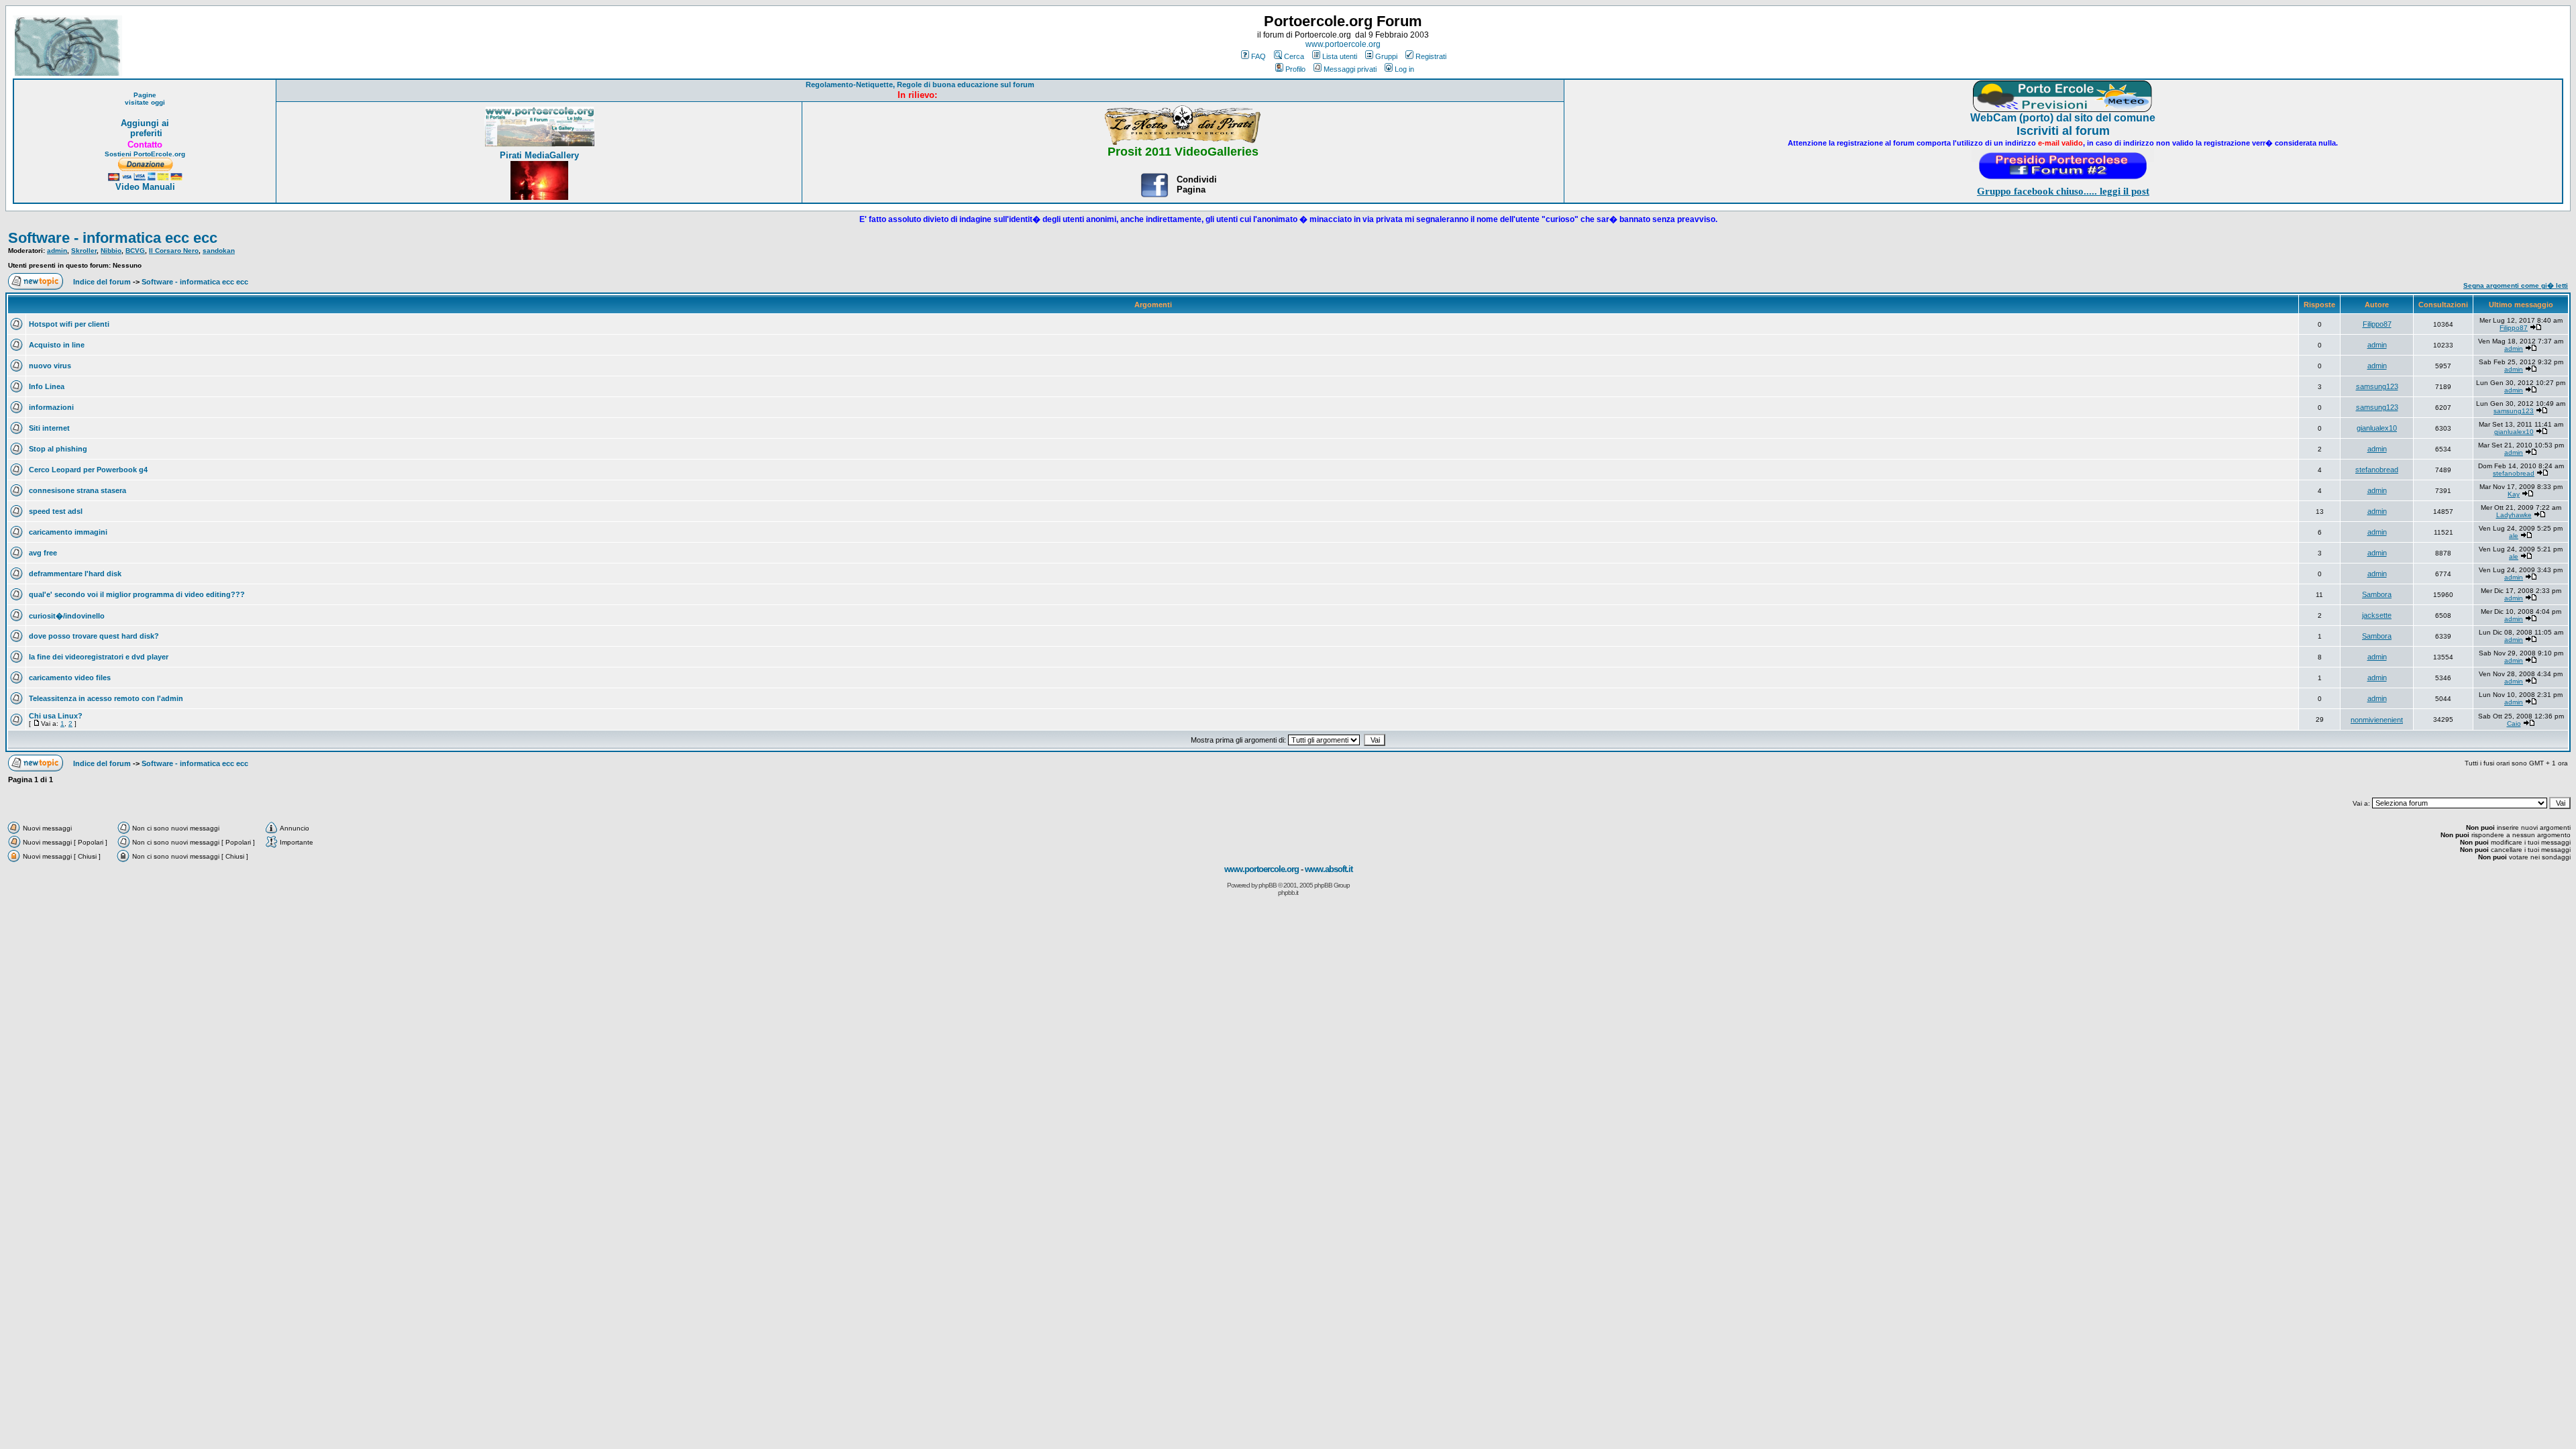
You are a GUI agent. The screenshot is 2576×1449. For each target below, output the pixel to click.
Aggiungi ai (145, 123)
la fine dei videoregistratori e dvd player (99, 657)
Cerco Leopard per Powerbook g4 (88, 470)
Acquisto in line (57, 345)
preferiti (145, 133)
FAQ (1258, 56)
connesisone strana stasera (77, 490)
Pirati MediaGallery (539, 155)
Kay (2514, 494)
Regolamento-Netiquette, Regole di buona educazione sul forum (920, 85)
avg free (43, 553)
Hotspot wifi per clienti (69, 324)
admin (57, 251)
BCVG (135, 251)
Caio (2514, 723)
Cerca (1294, 56)
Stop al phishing (58, 449)
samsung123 (2377, 386)
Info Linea (47, 386)
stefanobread (2377, 470)
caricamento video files (70, 678)
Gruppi (1386, 56)
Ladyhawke (2514, 515)
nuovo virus (50, 366)
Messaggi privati (1350, 69)
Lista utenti (1340, 56)
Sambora (2377, 594)
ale (2514, 536)
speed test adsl (56, 511)
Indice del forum (102, 282)
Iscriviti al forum (2063, 131)
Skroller (84, 251)
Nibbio (111, 251)
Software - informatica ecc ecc (113, 238)
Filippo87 (2377, 324)
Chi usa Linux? (56, 716)
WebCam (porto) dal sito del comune (2063, 118)
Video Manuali (145, 187)
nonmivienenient (2377, 720)
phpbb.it (1288, 893)
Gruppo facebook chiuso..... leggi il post (2063, 191)
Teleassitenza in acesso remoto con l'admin (106, 698)
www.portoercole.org (1343, 44)
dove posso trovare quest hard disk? (94, 636)
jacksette (2377, 615)
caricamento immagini (68, 532)
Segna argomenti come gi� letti (2516, 285)
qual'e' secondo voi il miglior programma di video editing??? (137, 594)
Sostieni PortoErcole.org (145, 154)
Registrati (1431, 56)
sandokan (219, 251)
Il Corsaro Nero (174, 251)
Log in (1404, 69)
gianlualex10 (2377, 428)
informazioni (51, 407)
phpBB (1268, 885)
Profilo (1295, 69)
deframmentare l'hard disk (75, 574)
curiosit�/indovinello (67, 616)
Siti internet (49, 428)
